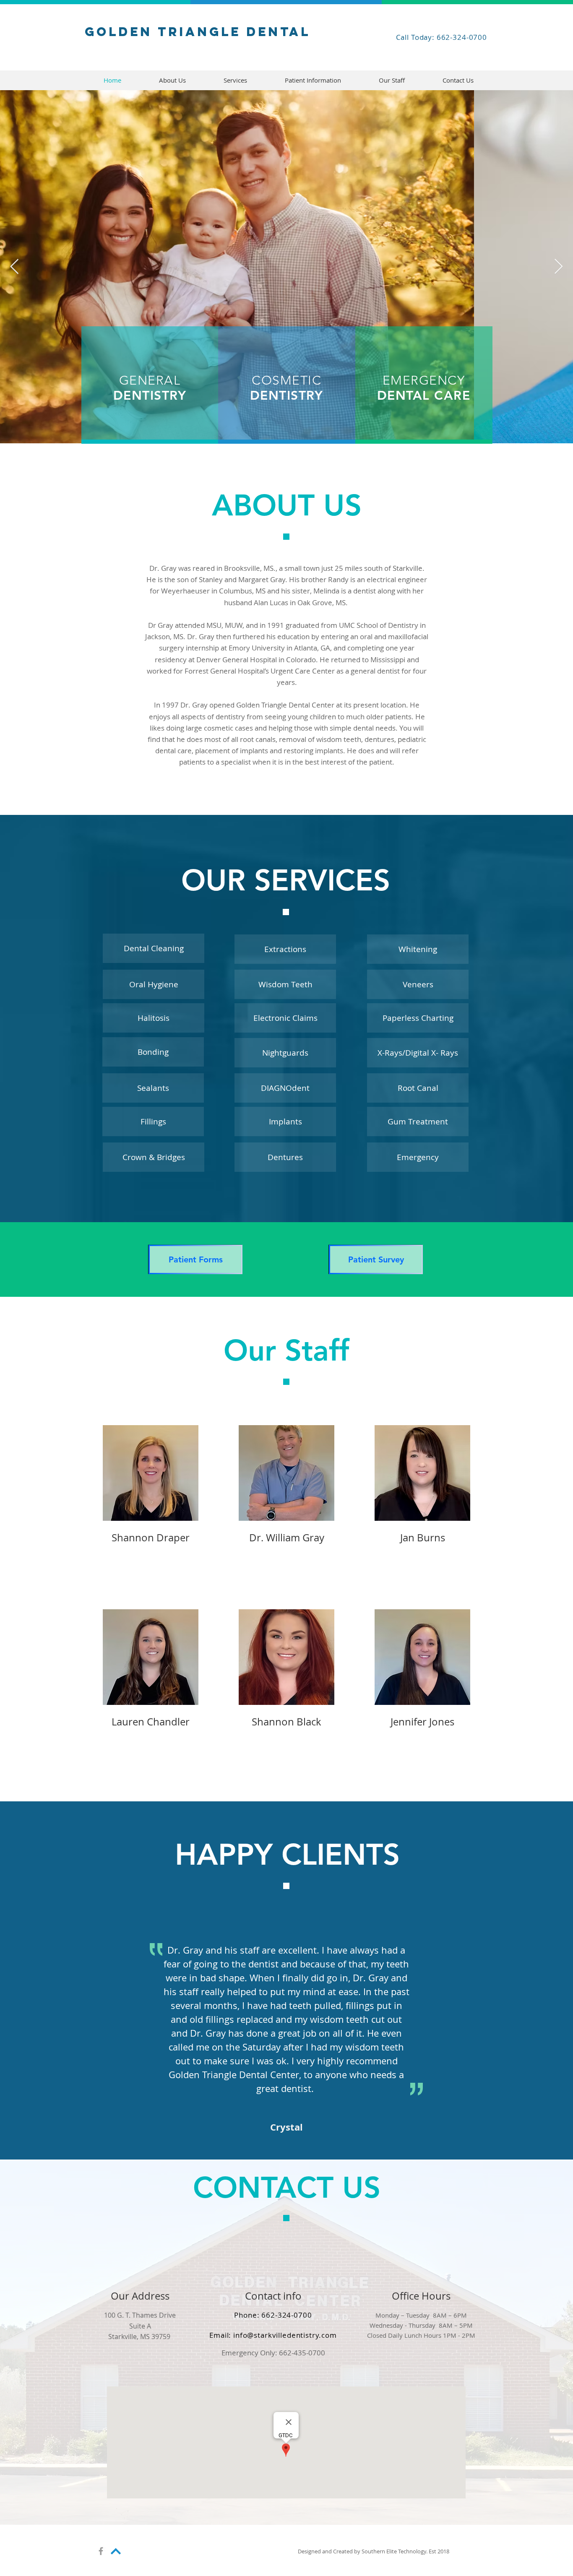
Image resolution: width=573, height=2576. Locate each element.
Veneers (418, 984)
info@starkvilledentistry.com (285, 2335)
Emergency (418, 1157)
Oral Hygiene (154, 984)
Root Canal (418, 1088)
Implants (285, 1121)
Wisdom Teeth (285, 984)
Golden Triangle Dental (198, 32)
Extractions (285, 949)
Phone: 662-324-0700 (273, 2315)
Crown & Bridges (154, 1157)
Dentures (285, 1157)
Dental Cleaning (154, 948)
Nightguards (285, 1053)
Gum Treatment (418, 1121)
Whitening (418, 949)
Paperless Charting (418, 1018)
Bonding (153, 1052)
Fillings (153, 1121)
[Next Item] (559, 267)
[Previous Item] (14, 267)
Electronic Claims (285, 1018)
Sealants (153, 1088)
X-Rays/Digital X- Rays (418, 1053)
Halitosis (154, 1018)
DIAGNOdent (285, 1088)
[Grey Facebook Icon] (101, 2551)
